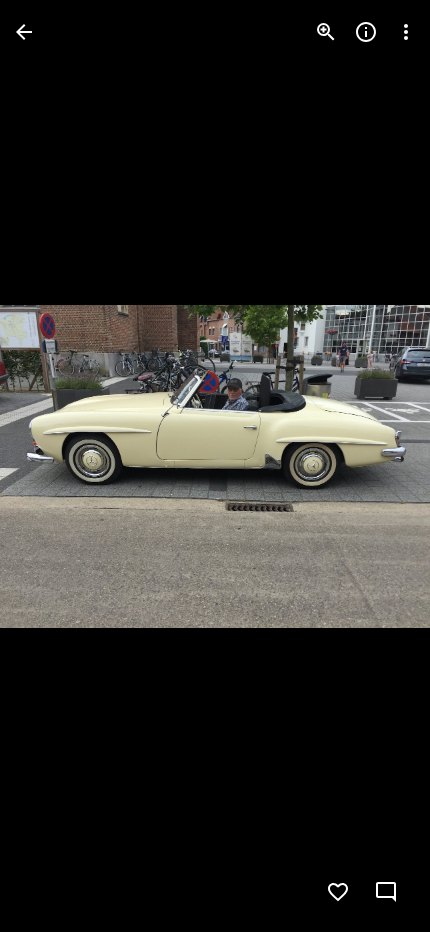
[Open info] (366, 32)
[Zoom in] (326, 32)
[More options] (406, 32)
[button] (56, 466)
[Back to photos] (24, 32)
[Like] (338, 892)
